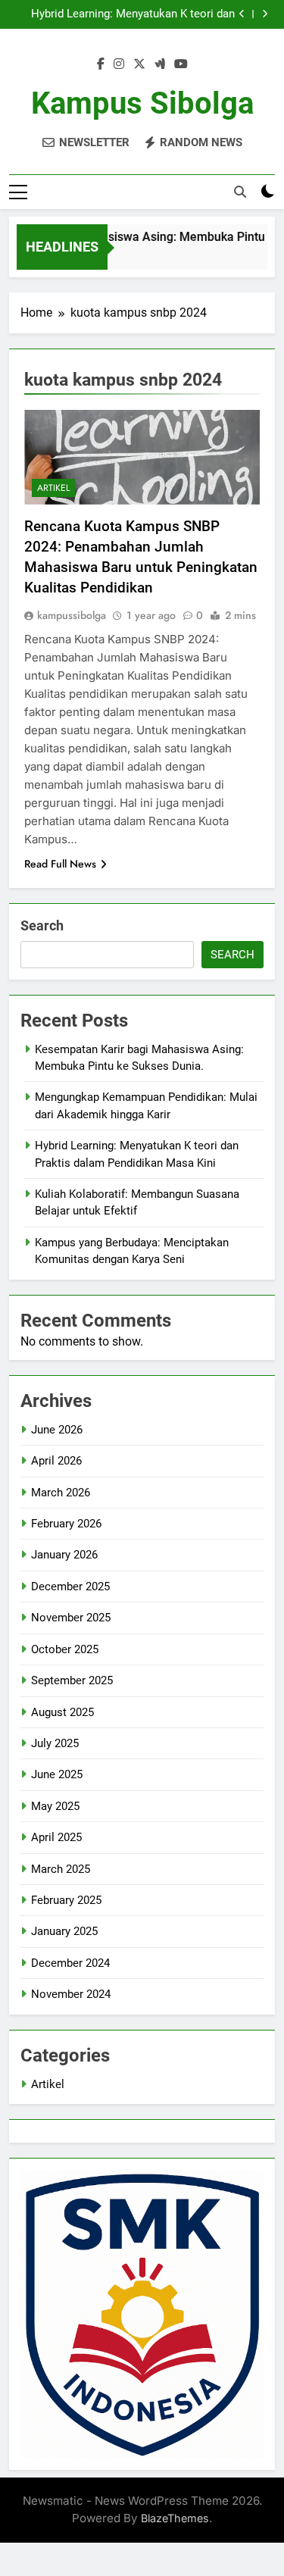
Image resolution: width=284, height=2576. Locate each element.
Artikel (53, 488)
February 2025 (66, 1900)
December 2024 (70, 1963)
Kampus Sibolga (142, 103)
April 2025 (56, 1837)
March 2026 (61, 1493)
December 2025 (70, 1587)
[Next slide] (265, 14)
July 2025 (55, 1743)
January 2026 (64, 1555)
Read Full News (60, 864)
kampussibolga (72, 615)
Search (42, 925)
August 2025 (62, 1712)
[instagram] (119, 64)
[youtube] (181, 64)
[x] (139, 64)
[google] (160, 64)
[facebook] (101, 64)
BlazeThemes (175, 2518)
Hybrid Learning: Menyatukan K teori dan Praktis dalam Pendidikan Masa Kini (133, 14)
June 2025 (57, 1774)
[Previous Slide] (242, 14)
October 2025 (65, 1649)
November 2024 (71, 1994)
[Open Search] (240, 192)
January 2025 (64, 1931)
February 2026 (66, 1524)
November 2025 (71, 1618)
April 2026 (56, 1461)
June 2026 (57, 1430)
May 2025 (55, 1806)
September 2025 (72, 1680)
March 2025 (61, 1869)
